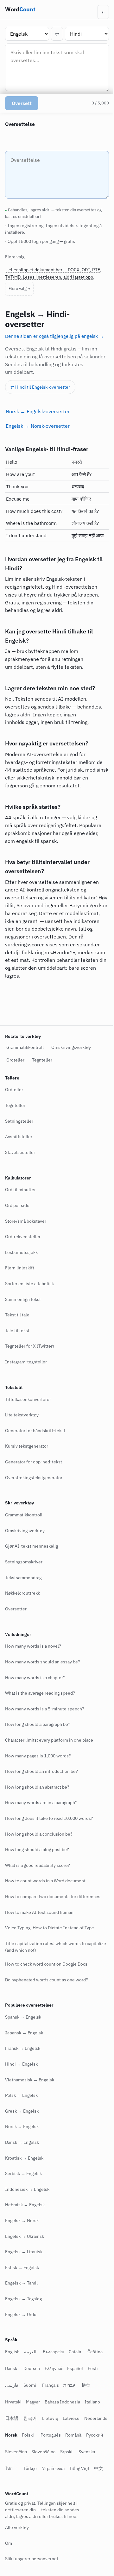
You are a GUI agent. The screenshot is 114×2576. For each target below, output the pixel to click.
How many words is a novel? (33, 1646)
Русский (34, 2452)
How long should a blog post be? (37, 1850)
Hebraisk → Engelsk (25, 2205)
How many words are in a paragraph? (41, 1803)
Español (75, 2368)
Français (51, 2385)
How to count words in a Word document (45, 1881)
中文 (34, 2485)
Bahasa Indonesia (62, 2402)
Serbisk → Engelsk (23, 2173)
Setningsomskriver (24, 1562)
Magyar (33, 2402)
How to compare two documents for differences (53, 1897)
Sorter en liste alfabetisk (29, 1284)
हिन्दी (86, 2385)
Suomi (30, 2385)
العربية (30, 2352)
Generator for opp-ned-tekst (34, 1462)
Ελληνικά (54, 2368)
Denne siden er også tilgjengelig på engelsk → (54, 336)
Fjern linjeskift (20, 1268)
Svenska (32, 2468)
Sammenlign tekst (23, 1299)
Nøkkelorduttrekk (22, 1593)
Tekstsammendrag (23, 1577)
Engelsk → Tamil (21, 2283)
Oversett (22, 103)
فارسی (12, 2385)
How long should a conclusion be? (39, 1834)
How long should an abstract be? (37, 1787)
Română (13, 2452)
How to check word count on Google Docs (46, 1964)
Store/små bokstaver (26, 1221)
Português (78, 2435)
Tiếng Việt (15, 2485)
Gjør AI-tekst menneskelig (32, 1546)
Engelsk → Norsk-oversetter (38, 426)
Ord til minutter (20, 1190)
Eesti (93, 2368)
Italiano (92, 2402)
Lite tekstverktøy (22, 1415)
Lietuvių (50, 2418)
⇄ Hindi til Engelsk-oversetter (40, 387)
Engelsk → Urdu (21, 2314)
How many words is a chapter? (35, 1677)
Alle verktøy (17, 2544)
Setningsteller (19, 1121)
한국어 (30, 2418)
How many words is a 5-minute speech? (45, 1709)
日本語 (12, 2418)
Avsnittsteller (19, 1137)
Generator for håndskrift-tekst (35, 1431)
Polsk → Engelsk (21, 2095)
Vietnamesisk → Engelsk (30, 2080)
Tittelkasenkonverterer (28, 1399)
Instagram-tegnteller (26, 1362)
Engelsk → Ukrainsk (25, 2236)
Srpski (11, 2468)
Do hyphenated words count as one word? (47, 1979)
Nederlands (17, 2435)
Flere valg (18, 288)
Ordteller (15, 1060)
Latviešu (71, 2418)
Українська (93, 2468)
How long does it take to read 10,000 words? (49, 1818)
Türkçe (70, 2468)
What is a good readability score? (38, 1865)
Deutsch (32, 2368)
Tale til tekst (17, 1331)
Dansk (11, 2368)
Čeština (95, 2352)
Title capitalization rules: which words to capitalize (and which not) (45, 1947)
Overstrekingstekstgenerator (34, 1477)
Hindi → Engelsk (21, 2064)
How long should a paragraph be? (38, 1724)
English (12, 2352)
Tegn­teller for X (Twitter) (30, 1346)
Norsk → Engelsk (22, 2126)
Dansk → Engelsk (22, 2142)
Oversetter (16, 1609)
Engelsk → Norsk (22, 2220)
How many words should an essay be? (43, 1662)
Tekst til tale (17, 1315)
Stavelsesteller (20, 1152)
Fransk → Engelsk (23, 2048)
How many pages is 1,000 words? (38, 1756)
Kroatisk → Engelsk (24, 2158)
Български (54, 2352)
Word (20, 9)
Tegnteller (42, 1060)
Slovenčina (58, 2452)
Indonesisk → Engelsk (27, 2189)
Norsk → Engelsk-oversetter (38, 411)
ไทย (48, 2468)
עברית (69, 2385)
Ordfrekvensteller (23, 1237)
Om (9, 2560)
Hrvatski (13, 2402)
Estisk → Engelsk (22, 2267)
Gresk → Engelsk (22, 2111)
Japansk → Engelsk (24, 2033)
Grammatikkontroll (25, 1047)
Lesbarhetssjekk (21, 1252)
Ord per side (17, 1205)
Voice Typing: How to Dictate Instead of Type (50, 1928)
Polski (56, 2435)
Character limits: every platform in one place (49, 1740)
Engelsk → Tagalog (23, 2299)
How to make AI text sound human (39, 1912)
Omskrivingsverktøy (71, 1047)
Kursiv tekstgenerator (27, 1446)
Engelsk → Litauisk (24, 2252)
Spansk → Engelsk (23, 2017)
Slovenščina (85, 2452)
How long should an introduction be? (41, 1771)
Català (75, 2352)
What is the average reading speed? (40, 1693)
